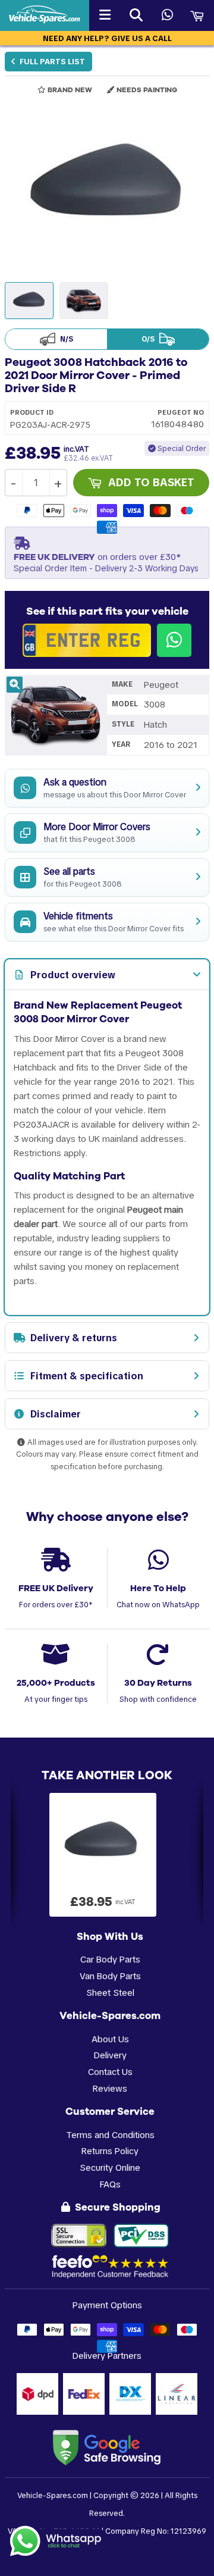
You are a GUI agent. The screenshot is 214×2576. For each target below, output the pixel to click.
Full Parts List (51, 62)
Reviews (110, 2088)
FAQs (110, 2184)
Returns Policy (110, 2151)
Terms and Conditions (110, 2135)
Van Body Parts (110, 1976)
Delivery (110, 2055)
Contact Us (110, 2072)
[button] (107, 186)
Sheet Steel (110, 1993)
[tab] (107, 975)
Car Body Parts (110, 1959)
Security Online (110, 2167)
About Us (110, 2039)
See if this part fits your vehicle (107, 611)
